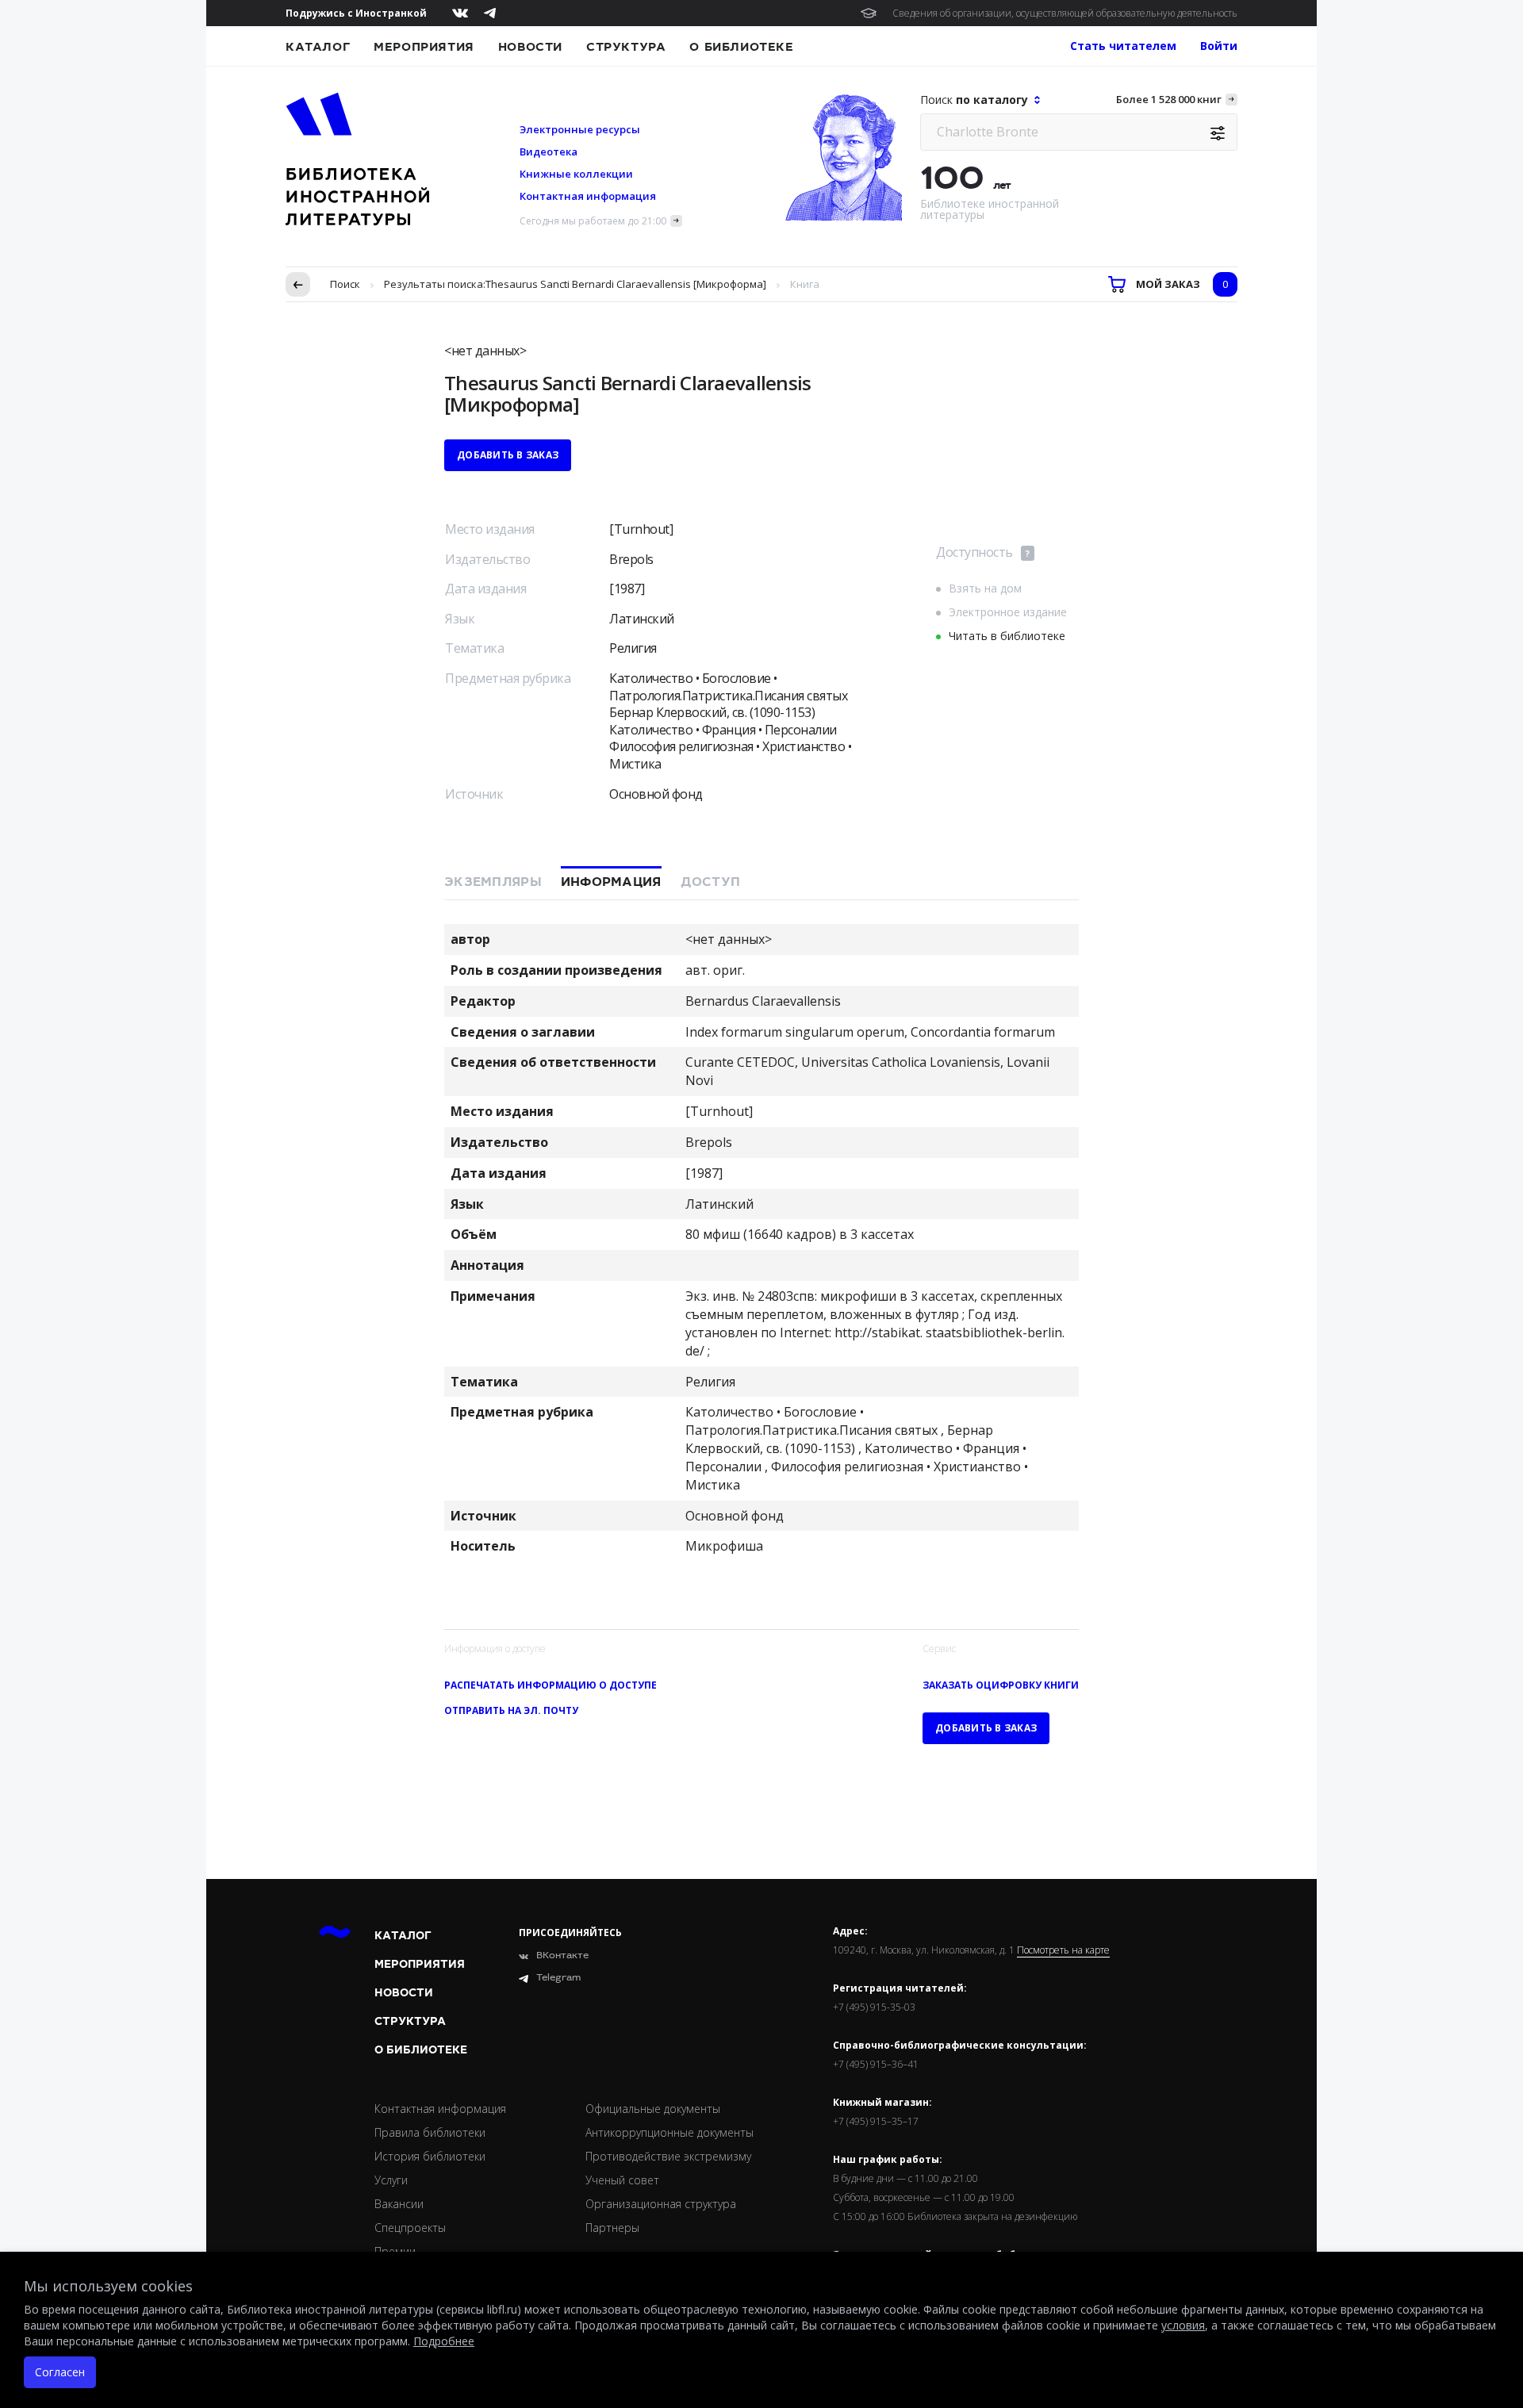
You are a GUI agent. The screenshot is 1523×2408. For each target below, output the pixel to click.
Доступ (711, 882)
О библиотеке (741, 47)
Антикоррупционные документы (669, 2132)
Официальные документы (653, 2109)
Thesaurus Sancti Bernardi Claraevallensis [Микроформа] (626, 284)
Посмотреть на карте (1063, 1950)
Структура (626, 47)
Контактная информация (588, 196)
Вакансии (399, 2204)
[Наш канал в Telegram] (490, 13)
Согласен (60, 2372)
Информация (611, 882)
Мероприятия (424, 47)
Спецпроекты (410, 2228)
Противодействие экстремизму (668, 2156)
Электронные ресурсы (580, 129)
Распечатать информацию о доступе (551, 1685)
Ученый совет (622, 2180)
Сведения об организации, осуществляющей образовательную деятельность (1065, 13)
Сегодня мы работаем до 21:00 (593, 221)
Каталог (318, 47)
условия (1183, 2325)
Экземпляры (493, 882)
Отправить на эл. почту (511, 1710)
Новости (530, 47)
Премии (395, 2251)
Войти (1219, 46)
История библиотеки (430, 2156)
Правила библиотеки (430, 2132)
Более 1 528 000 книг (1169, 99)
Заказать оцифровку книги (1001, 1685)
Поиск (345, 284)
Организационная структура (661, 2204)
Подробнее (444, 2341)
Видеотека (549, 151)
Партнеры (612, 2228)
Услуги (391, 2180)
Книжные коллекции (576, 174)
